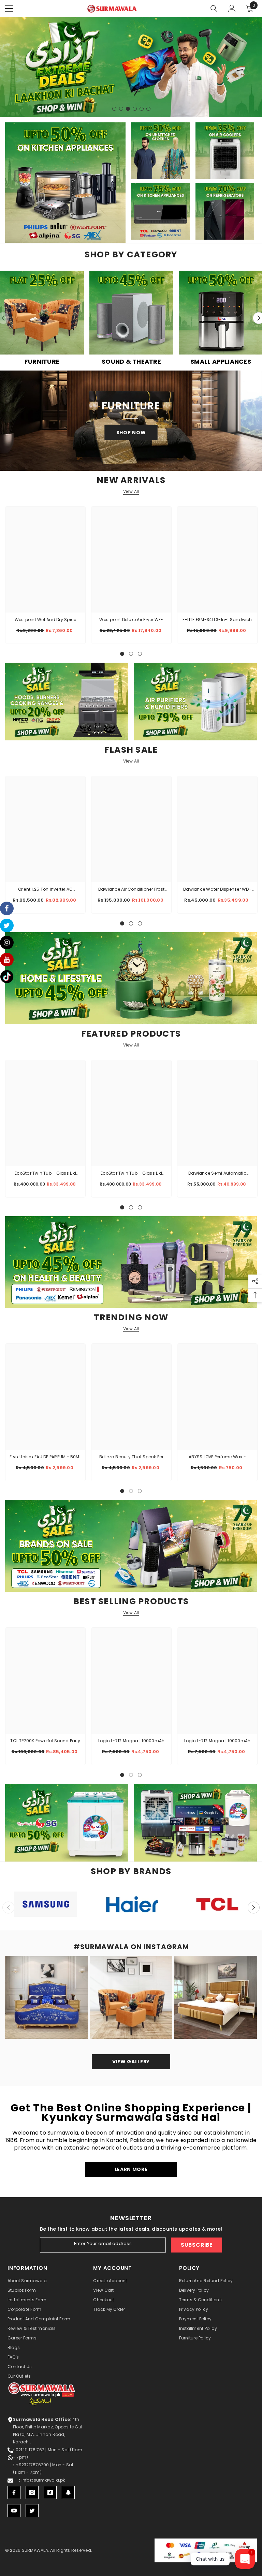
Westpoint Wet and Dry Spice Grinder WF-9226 (45, 620)
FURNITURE (42, 362)
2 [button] (121, 109)
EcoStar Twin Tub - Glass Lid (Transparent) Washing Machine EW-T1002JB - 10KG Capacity (132, 1174)
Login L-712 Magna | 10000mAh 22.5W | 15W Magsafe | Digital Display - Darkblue (217, 1741)
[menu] (9, 9)
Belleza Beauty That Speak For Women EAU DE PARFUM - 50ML (131, 1457)
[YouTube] (14, 2511)
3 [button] (128, 109)
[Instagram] (32, 2492)
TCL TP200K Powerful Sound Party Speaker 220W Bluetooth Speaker (45, 1741)
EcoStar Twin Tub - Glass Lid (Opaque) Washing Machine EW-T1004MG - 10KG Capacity (45, 1174)
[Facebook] (14, 2492)
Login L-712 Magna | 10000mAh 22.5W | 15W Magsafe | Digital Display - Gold (132, 1741)
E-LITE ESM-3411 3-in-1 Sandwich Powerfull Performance (217, 620)
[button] (254, 1908)
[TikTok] (50, 2492)
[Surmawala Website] (42, 315)
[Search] (214, 9)
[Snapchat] (68, 2492)
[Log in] (232, 9)
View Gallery (131, 2062)
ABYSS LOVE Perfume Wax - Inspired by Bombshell (217, 1457)
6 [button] (148, 109)
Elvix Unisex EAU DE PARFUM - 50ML (45, 1457)
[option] (131, 67)
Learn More (131, 2169)
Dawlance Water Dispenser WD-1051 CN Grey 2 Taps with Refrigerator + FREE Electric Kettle (217, 890)
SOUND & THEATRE (131, 362)
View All (131, 492)
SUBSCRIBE (197, 2245)
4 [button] (135, 109)
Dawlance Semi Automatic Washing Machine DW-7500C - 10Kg (217, 1174)
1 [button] (114, 109)
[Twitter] (32, 2511)
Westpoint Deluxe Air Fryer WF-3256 (131, 620)
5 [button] (142, 109)
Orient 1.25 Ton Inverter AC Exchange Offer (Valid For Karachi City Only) (45, 890)
